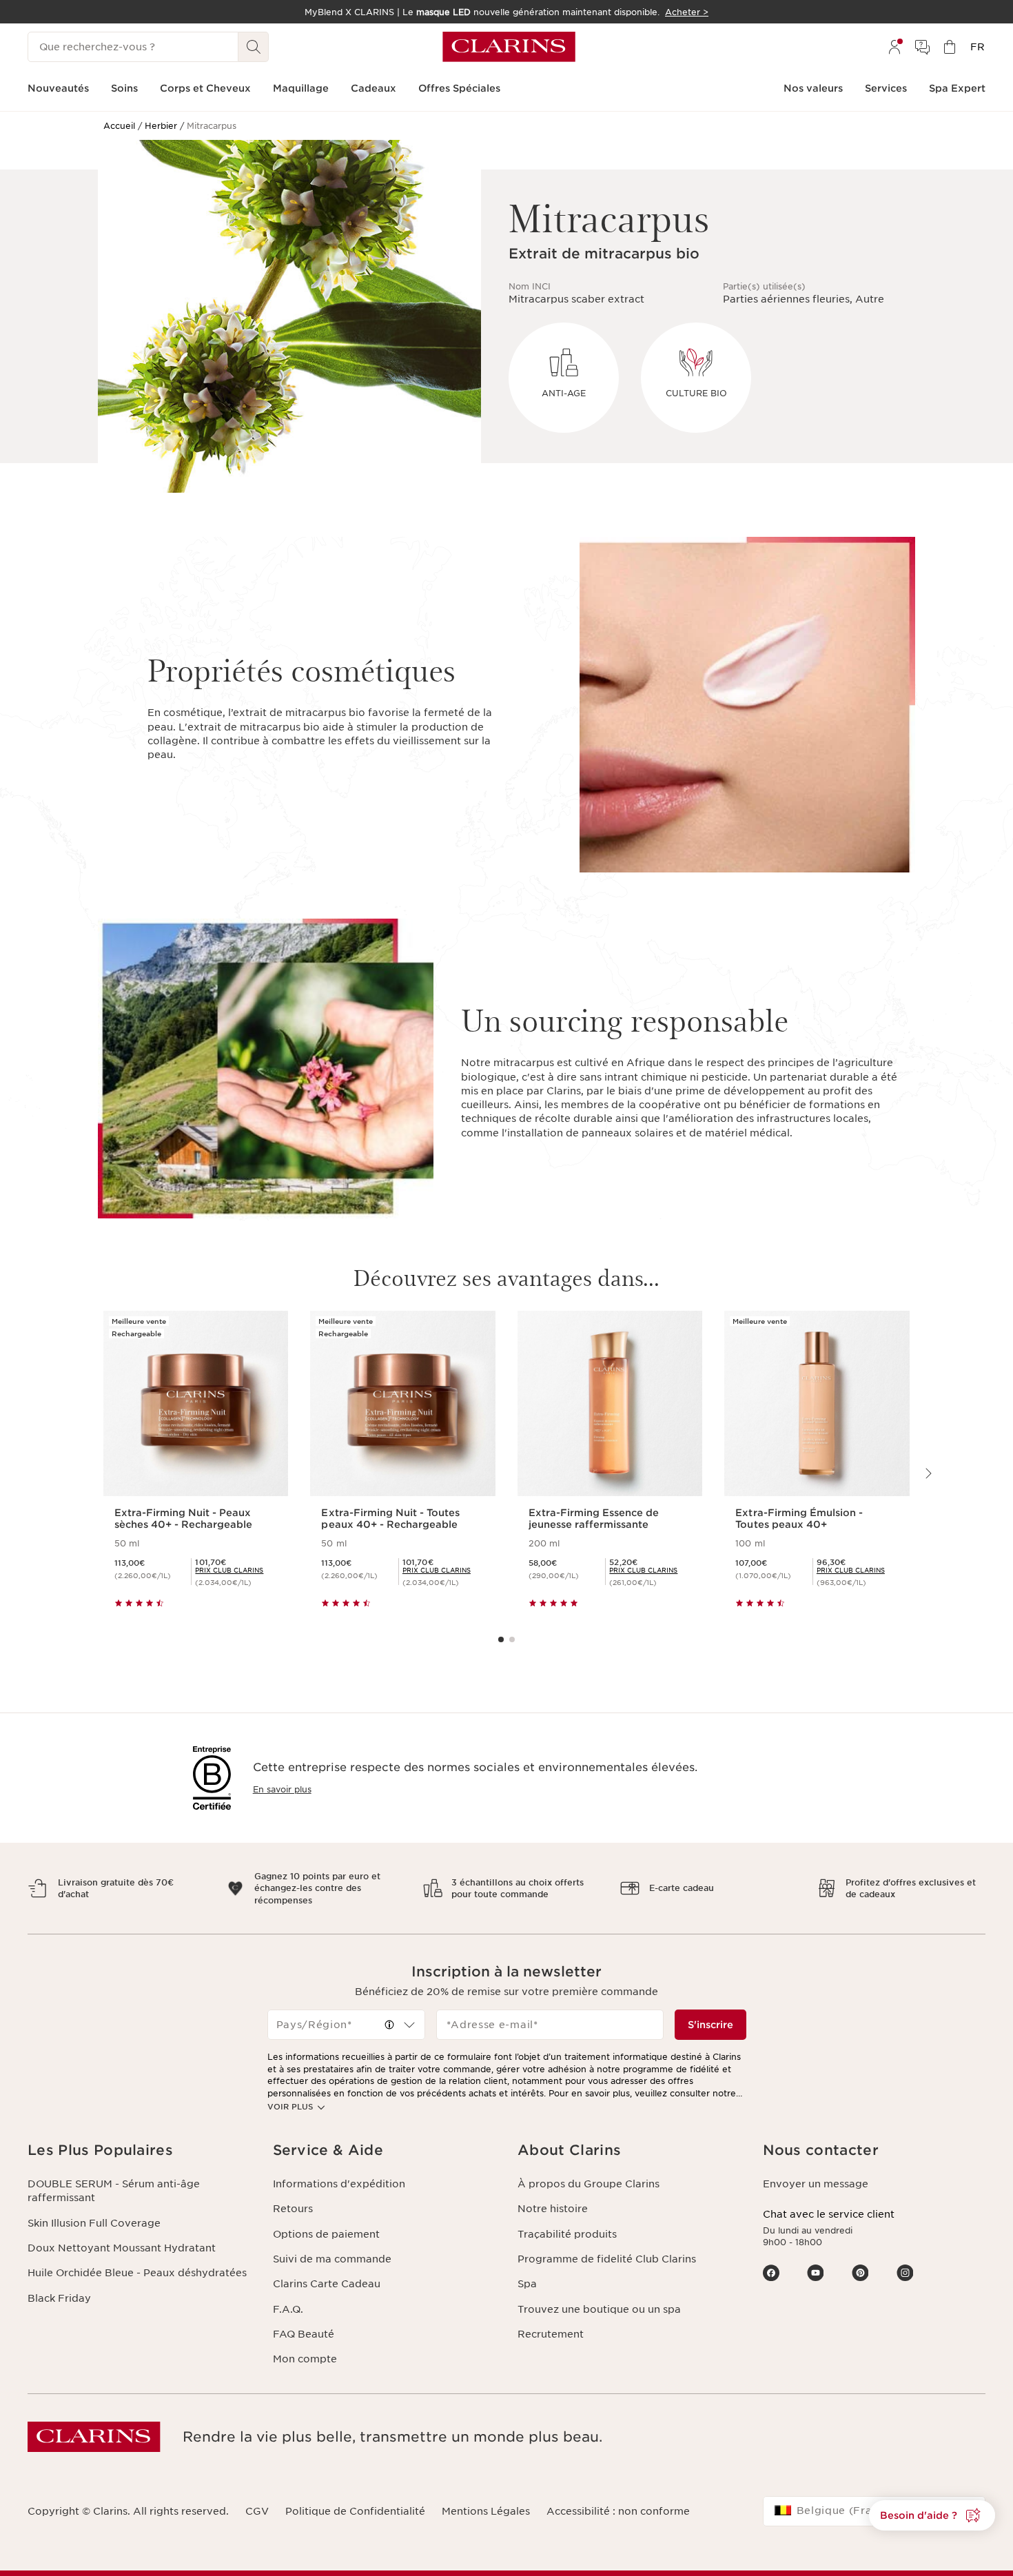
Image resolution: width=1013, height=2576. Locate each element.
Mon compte (305, 2359)
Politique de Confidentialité (355, 2511)
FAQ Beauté (304, 2334)
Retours (293, 2209)
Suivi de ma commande (332, 2259)
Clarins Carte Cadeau (327, 2284)
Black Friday (59, 2298)
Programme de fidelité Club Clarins (607, 2259)
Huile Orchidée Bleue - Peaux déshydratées (137, 2273)
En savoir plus (282, 1789)
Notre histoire (553, 2209)
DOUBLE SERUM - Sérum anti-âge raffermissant (114, 2191)
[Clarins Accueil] (509, 47)
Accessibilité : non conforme (618, 2511)
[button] (389, 2025)
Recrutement (551, 2334)
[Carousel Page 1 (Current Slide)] (501, 1639)
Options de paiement (326, 2234)
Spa (527, 2284)
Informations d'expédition (339, 2184)
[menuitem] (894, 47)
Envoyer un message (816, 2184)
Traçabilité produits (567, 2234)
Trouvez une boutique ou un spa (599, 2309)
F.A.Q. (288, 2309)
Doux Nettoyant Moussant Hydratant (122, 2248)
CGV (257, 2511)
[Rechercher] (254, 47)
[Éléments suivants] (928, 1473)
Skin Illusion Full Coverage (94, 2223)
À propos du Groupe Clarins (589, 2184)
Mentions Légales (486, 2511)
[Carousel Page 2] (512, 1639)
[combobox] (347, 2025)
